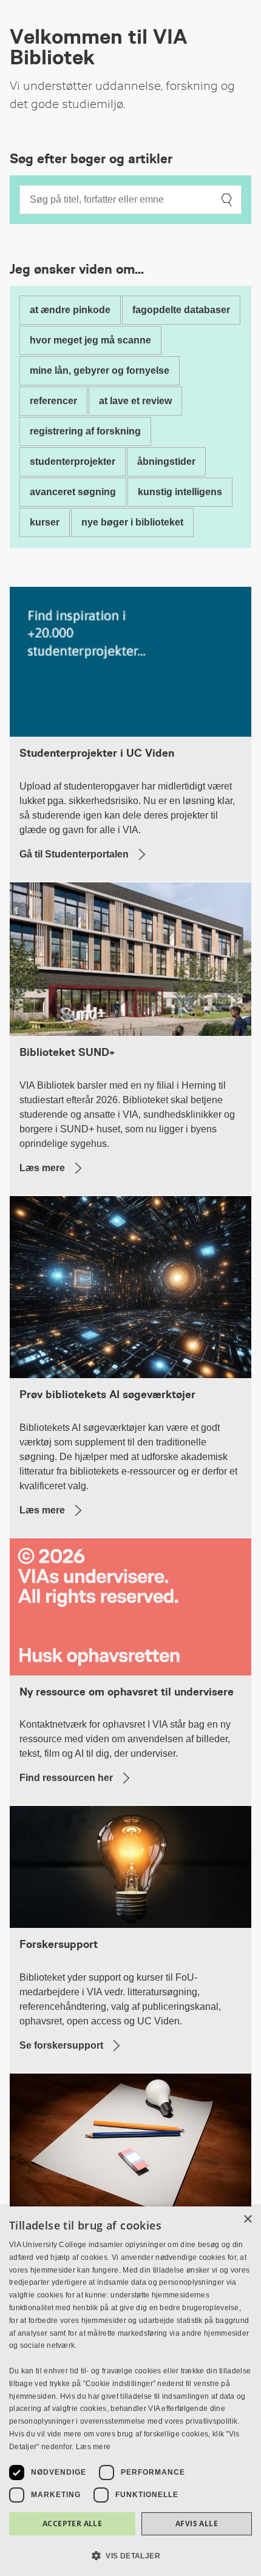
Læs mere (93, 2447)
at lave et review (135, 401)
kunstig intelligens (180, 492)
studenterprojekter (73, 461)
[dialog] (130, 2391)
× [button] (247, 2219)
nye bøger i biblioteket (132, 522)
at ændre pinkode (70, 310)
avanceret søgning (73, 492)
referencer (53, 401)
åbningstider (166, 461)
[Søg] (226, 200)
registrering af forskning (85, 431)
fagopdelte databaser (181, 310)
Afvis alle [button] (197, 2524)
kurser (45, 522)
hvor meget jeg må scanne (90, 340)
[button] (130, 2555)
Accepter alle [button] (72, 2524)
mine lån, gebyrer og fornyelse (100, 370)
